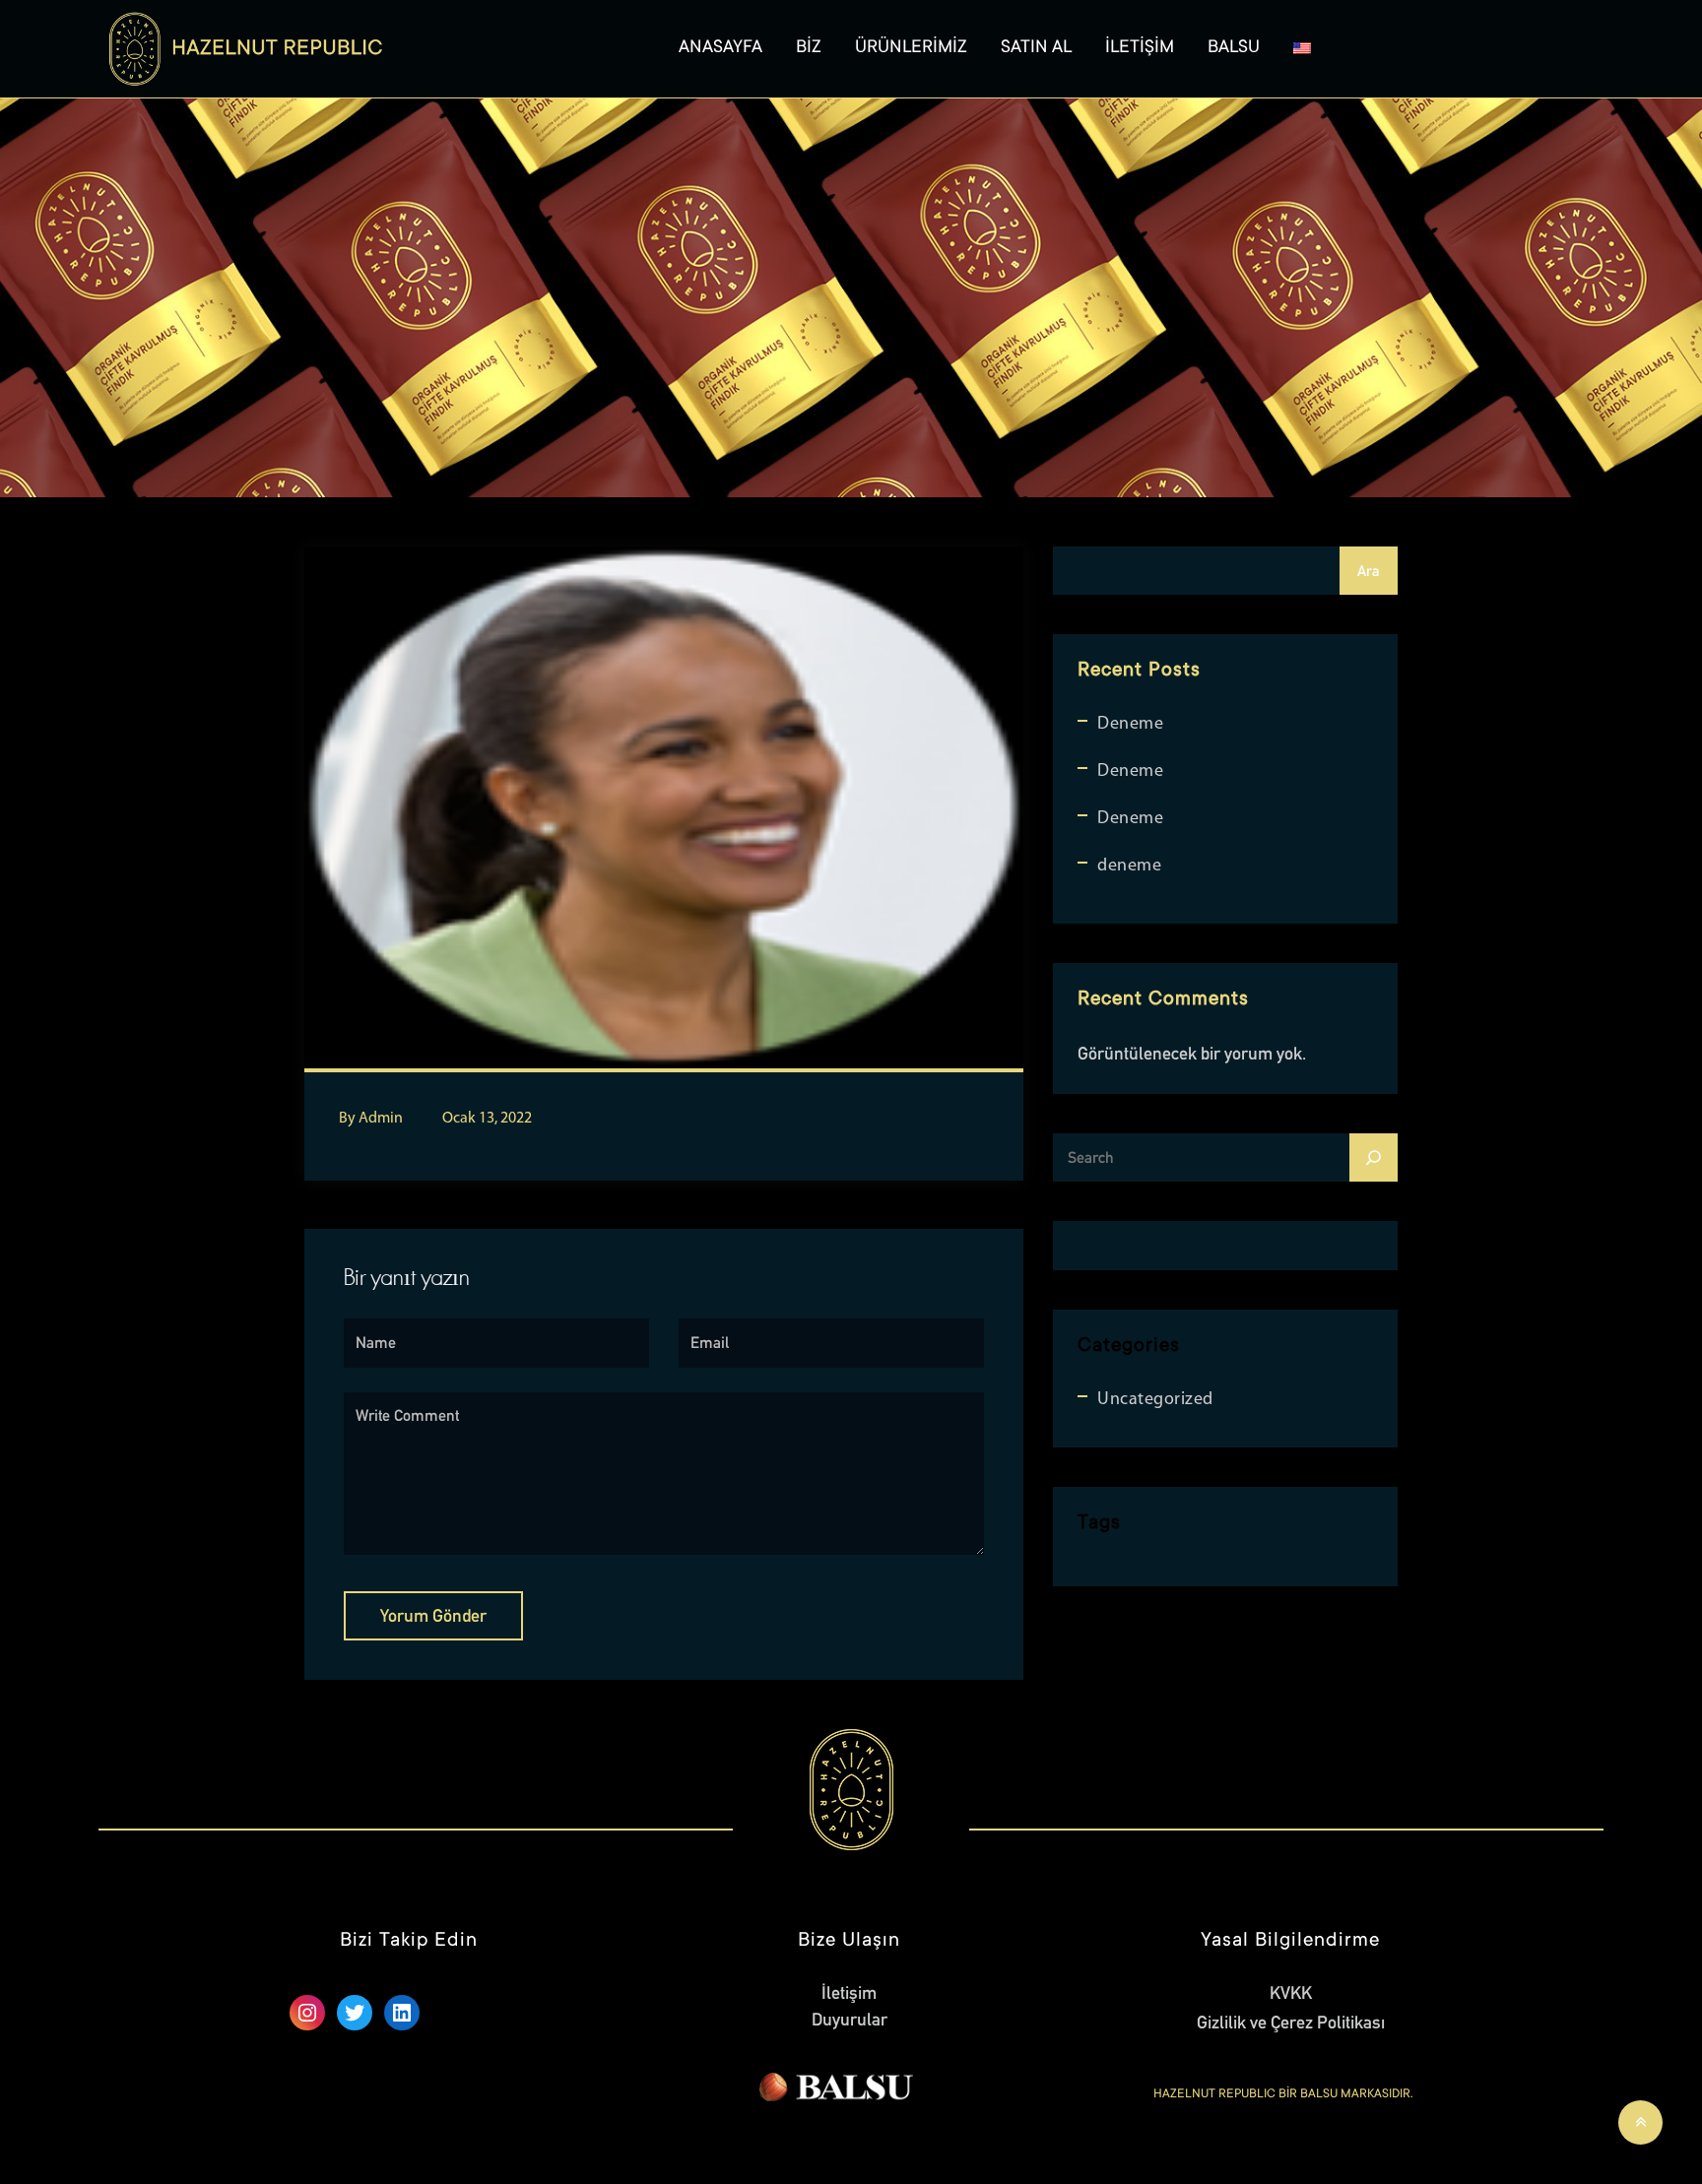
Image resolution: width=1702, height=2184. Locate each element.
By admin (371, 1119)
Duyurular (850, 2019)
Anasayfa (720, 48)
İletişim (849, 1992)
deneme (1129, 867)
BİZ (809, 48)
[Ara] (1374, 1157)
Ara (1369, 571)
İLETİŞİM (1140, 48)
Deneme (1130, 725)
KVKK (1291, 1992)
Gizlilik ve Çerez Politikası (1291, 2022)
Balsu (1234, 48)
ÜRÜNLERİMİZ (911, 48)
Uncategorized (1155, 1400)
